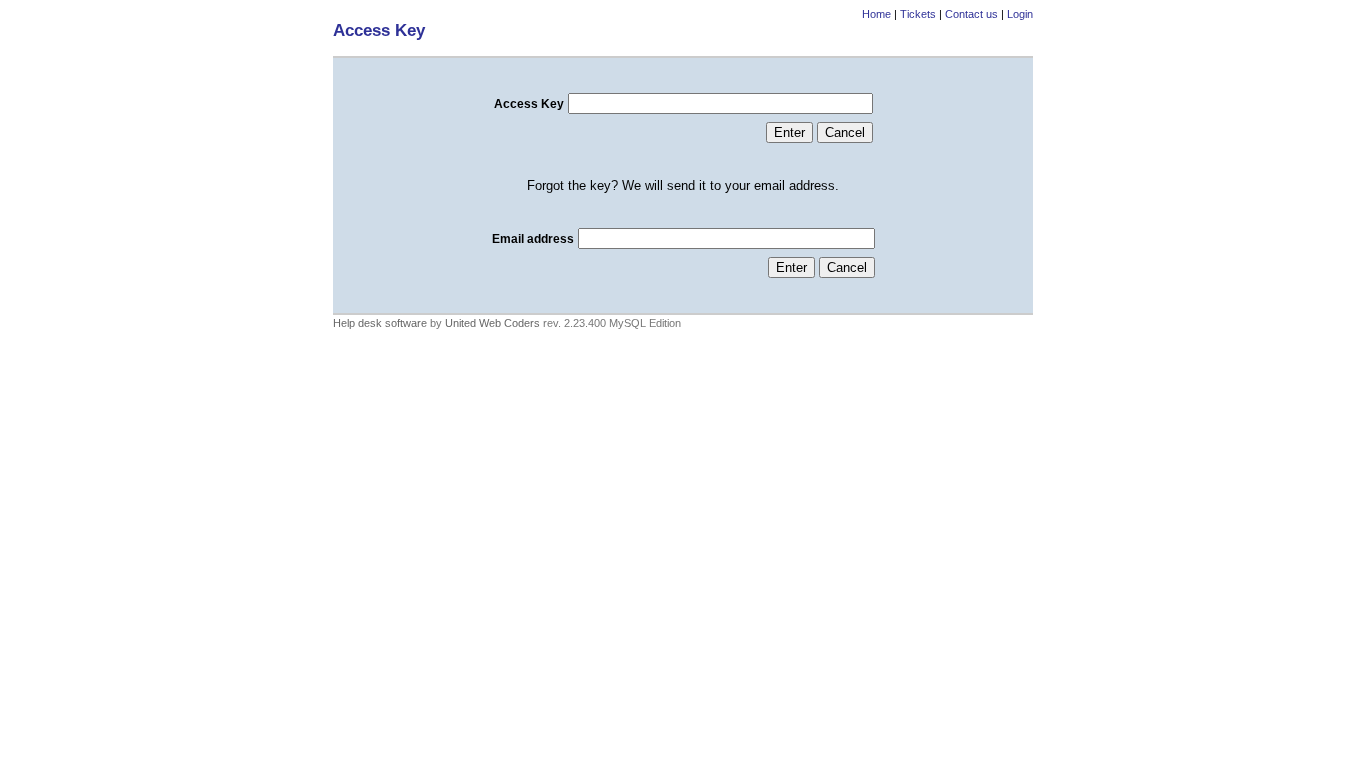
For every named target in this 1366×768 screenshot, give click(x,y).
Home (876, 14)
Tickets (918, 14)
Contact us (971, 14)
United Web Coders (492, 323)
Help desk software (380, 323)
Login (1020, 14)
